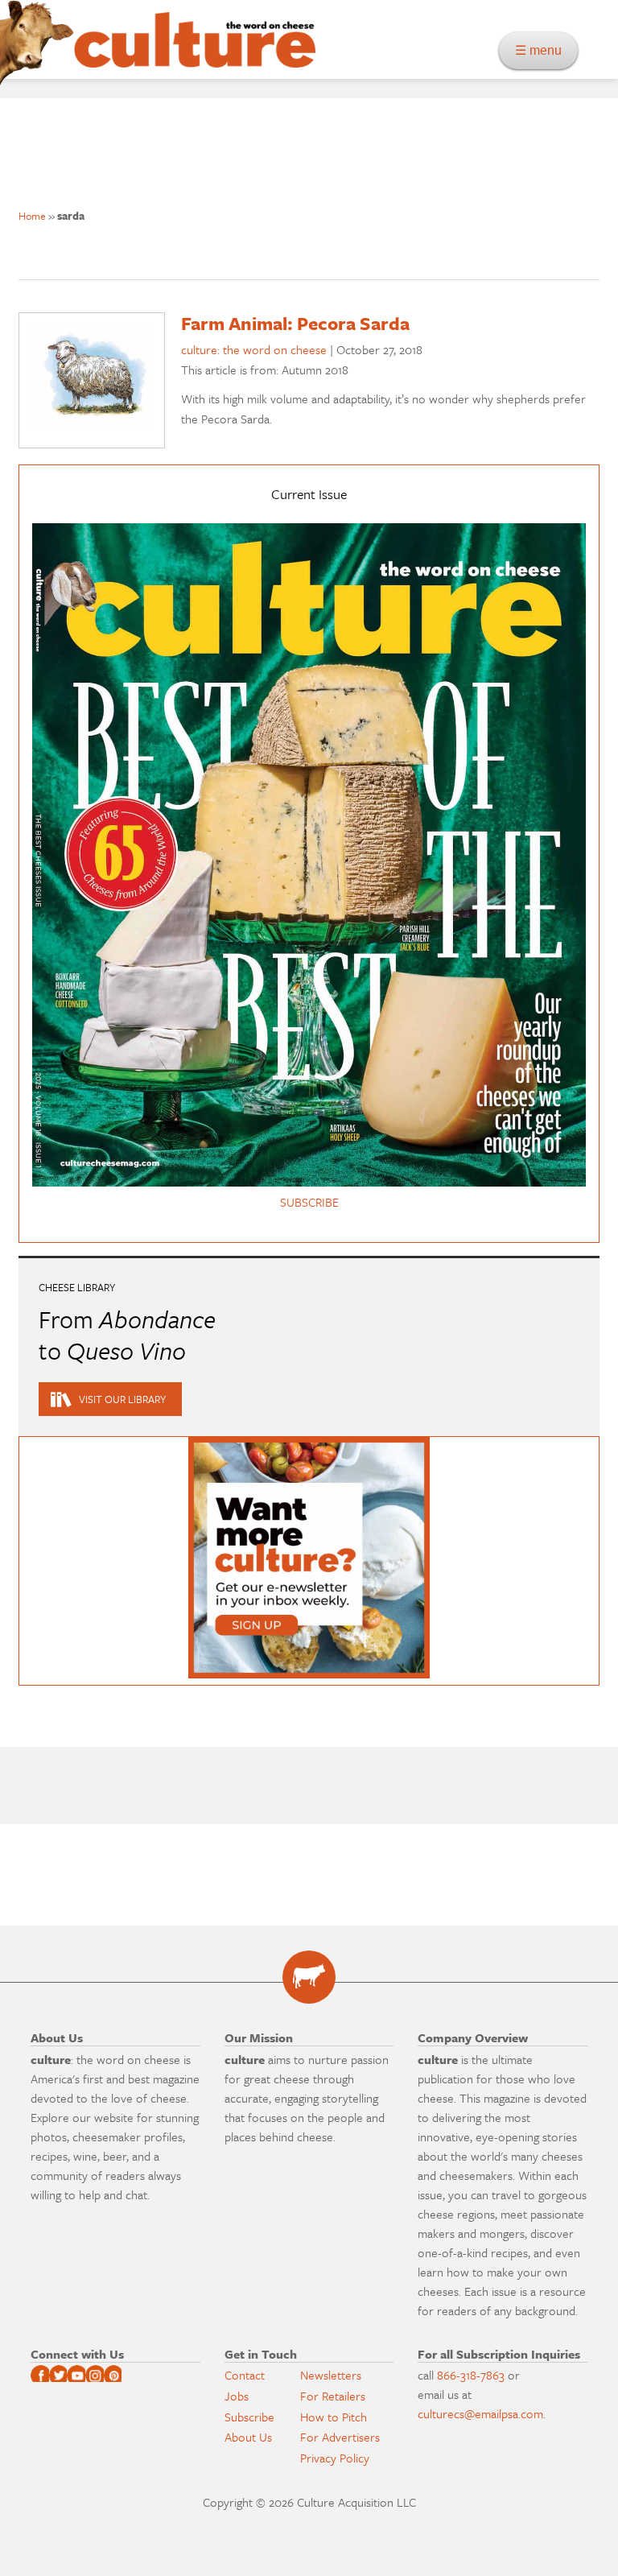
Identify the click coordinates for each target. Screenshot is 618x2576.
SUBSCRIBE (309, 1202)
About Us (248, 2437)
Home (32, 216)
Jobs (237, 2396)
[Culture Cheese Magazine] (309, 1977)
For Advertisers (340, 2437)
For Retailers (333, 2396)
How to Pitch (334, 2417)
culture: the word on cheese (254, 349)
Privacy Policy (335, 2458)
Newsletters (331, 2375)
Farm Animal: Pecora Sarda (295, 323)
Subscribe (249, 2417)
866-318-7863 (471, 2375)
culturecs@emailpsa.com (480, 2413)
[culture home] (195, 54)
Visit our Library (122, 1399)
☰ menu (543, 50)
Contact (245, 2375)
